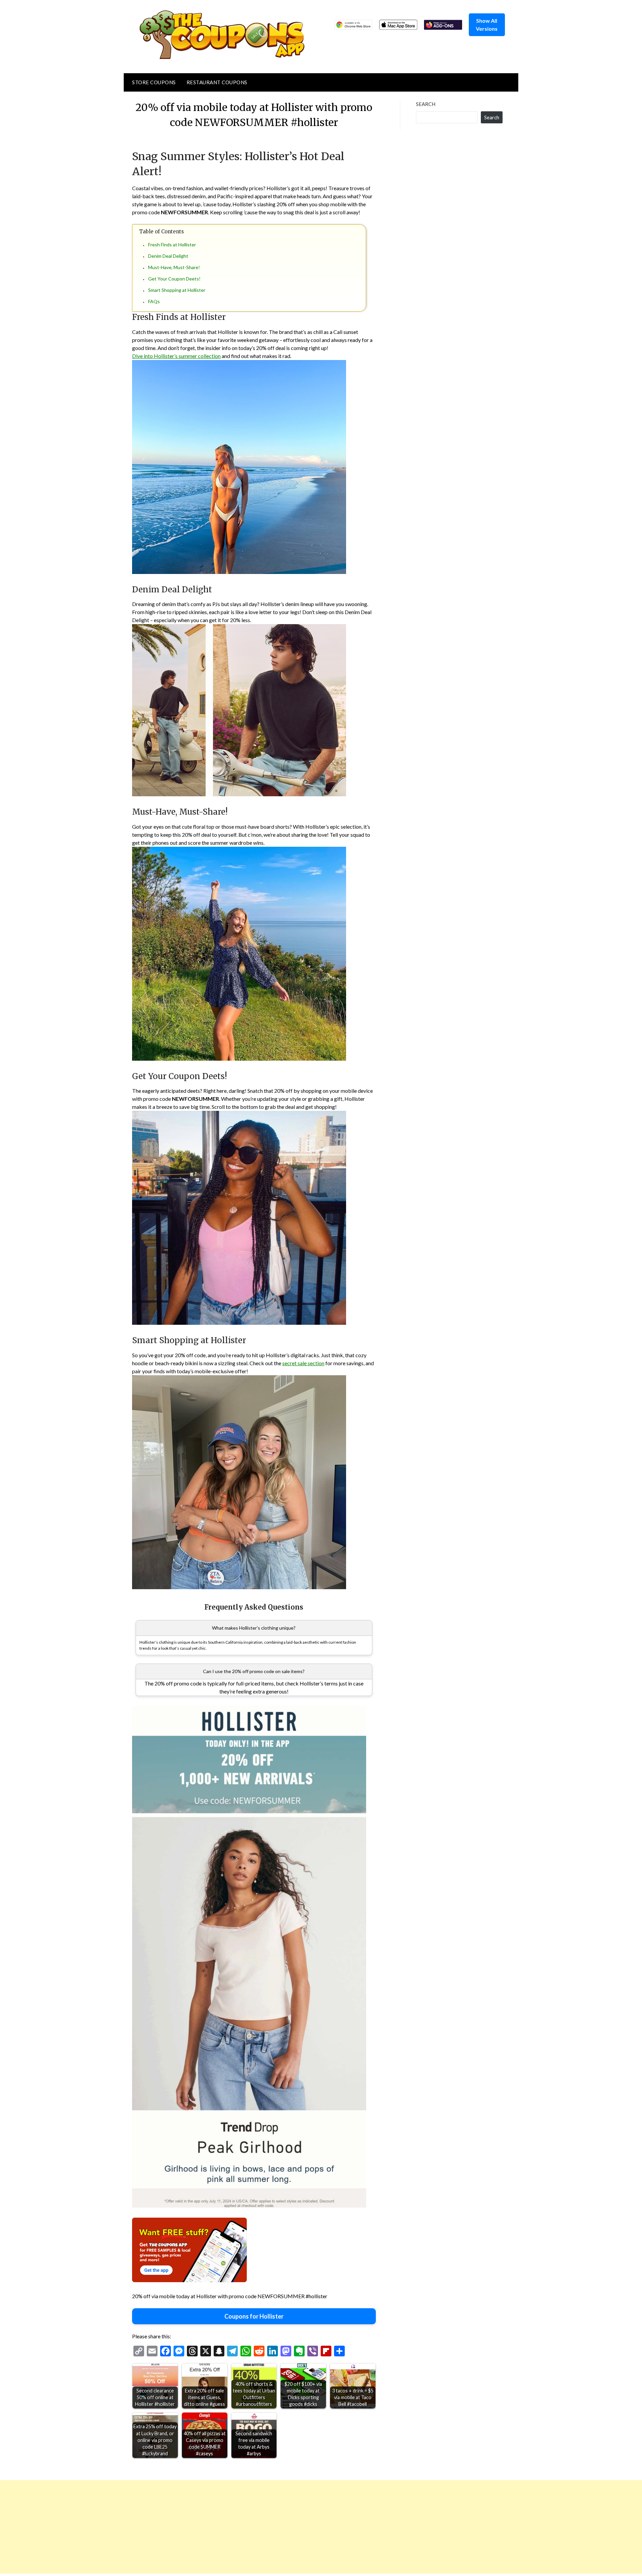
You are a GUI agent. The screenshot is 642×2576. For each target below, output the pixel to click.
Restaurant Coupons (217, 82)
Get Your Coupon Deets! (174, 279)
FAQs (154, 301)
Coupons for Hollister (254, 2316)
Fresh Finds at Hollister (172, 245)
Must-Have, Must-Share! (174, 267)
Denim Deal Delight (168, 256)
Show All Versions (487, 25)
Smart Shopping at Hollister (177, 290)
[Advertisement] (201, 2527)
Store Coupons (154, 82)
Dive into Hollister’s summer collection (176, 356)
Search (426, 104)
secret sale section (303, 1363)
